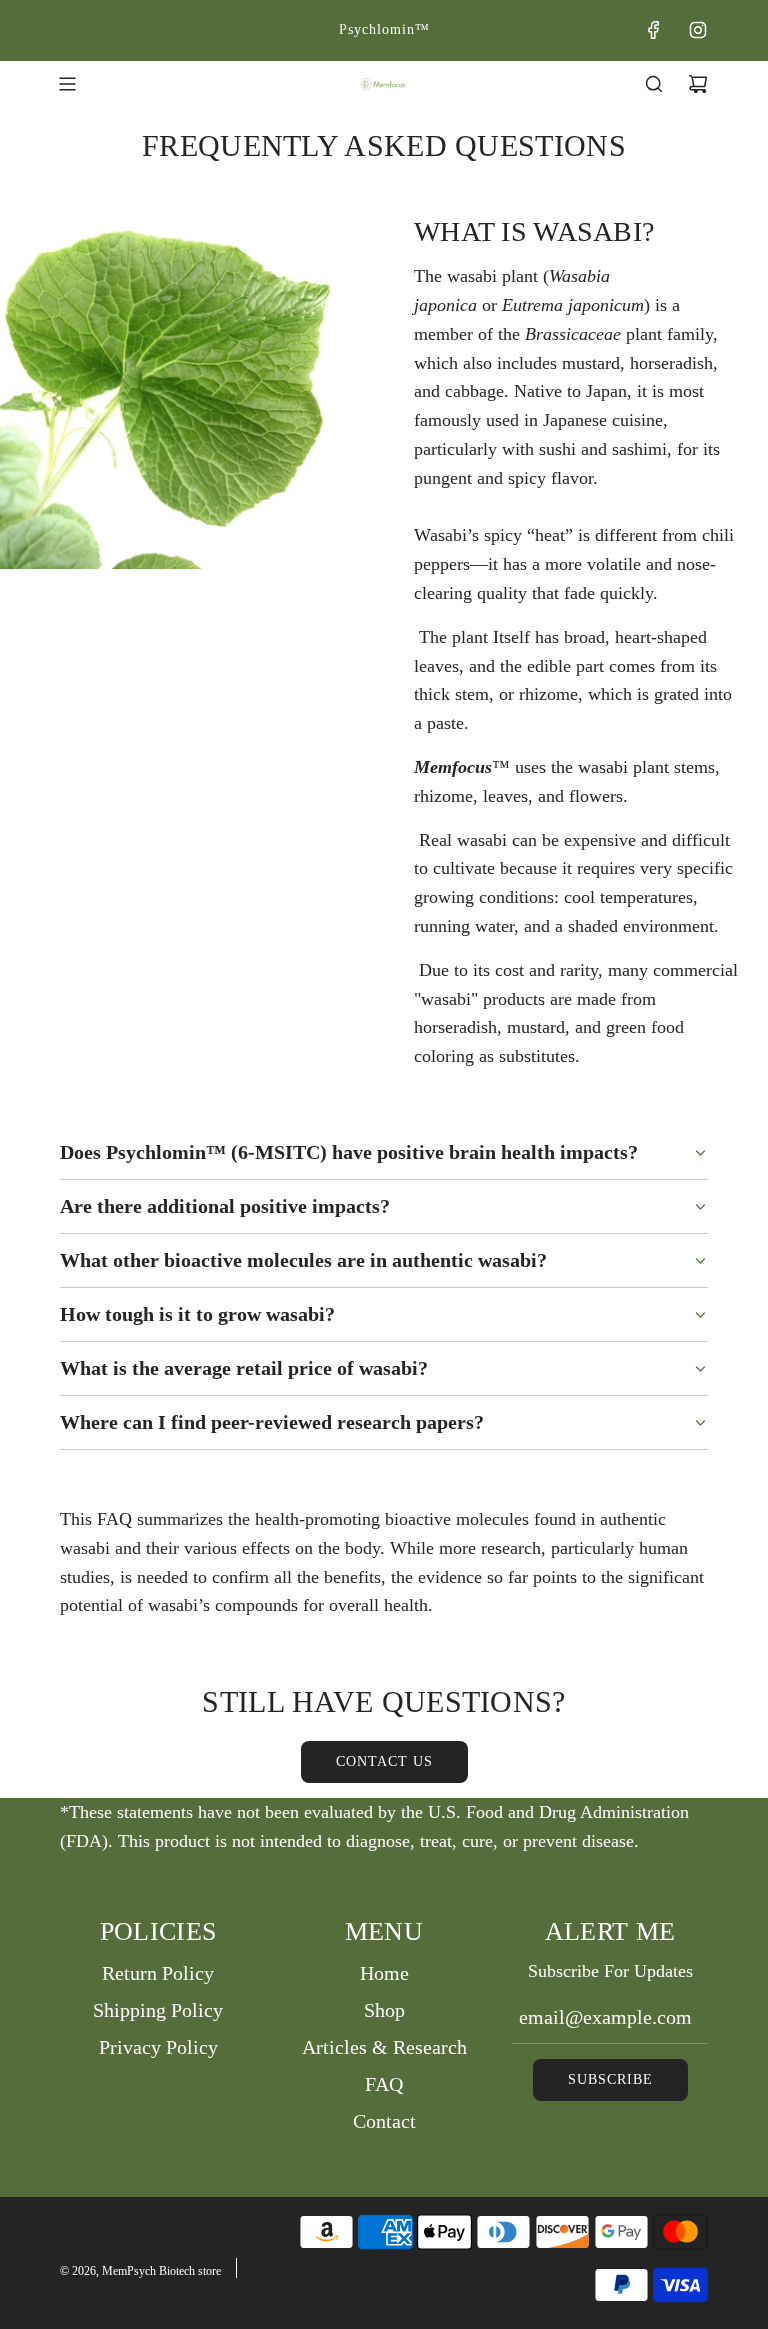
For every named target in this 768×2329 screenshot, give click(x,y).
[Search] (654, 84)
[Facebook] (654, 30)
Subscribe (610, 2079)
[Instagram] (698, 30)
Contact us (384, 1761)
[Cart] (698, 84)
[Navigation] (67, 84)
